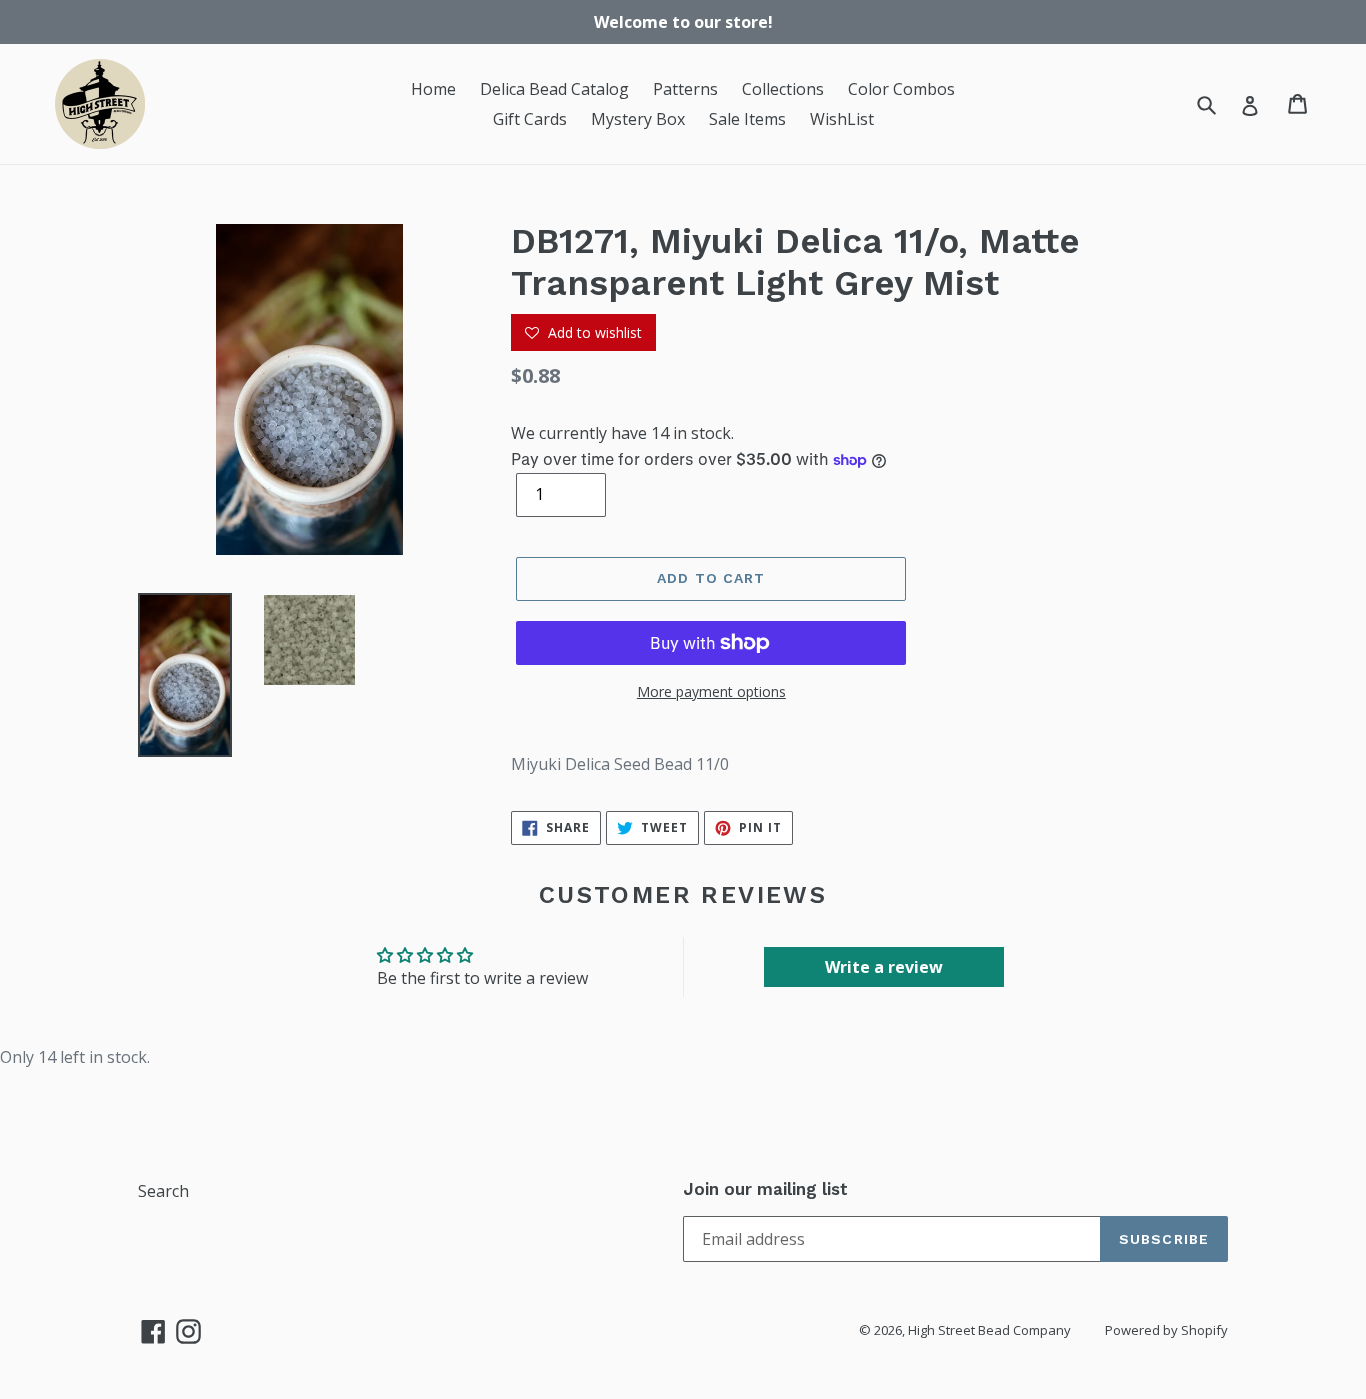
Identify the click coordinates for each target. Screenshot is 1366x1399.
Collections (783, 89)
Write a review (884, 967)
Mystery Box (638, 119)
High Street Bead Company (989, 1330)
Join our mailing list (765, 1189)
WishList (842, 119)
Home (433, 89)
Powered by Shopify (1166, 1330)
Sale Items (747, 119)
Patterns (685, 89)
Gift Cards (530, 119)
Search (163, 1191)
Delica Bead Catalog (554, 89)
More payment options (711, 691)
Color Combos (901, 89)
